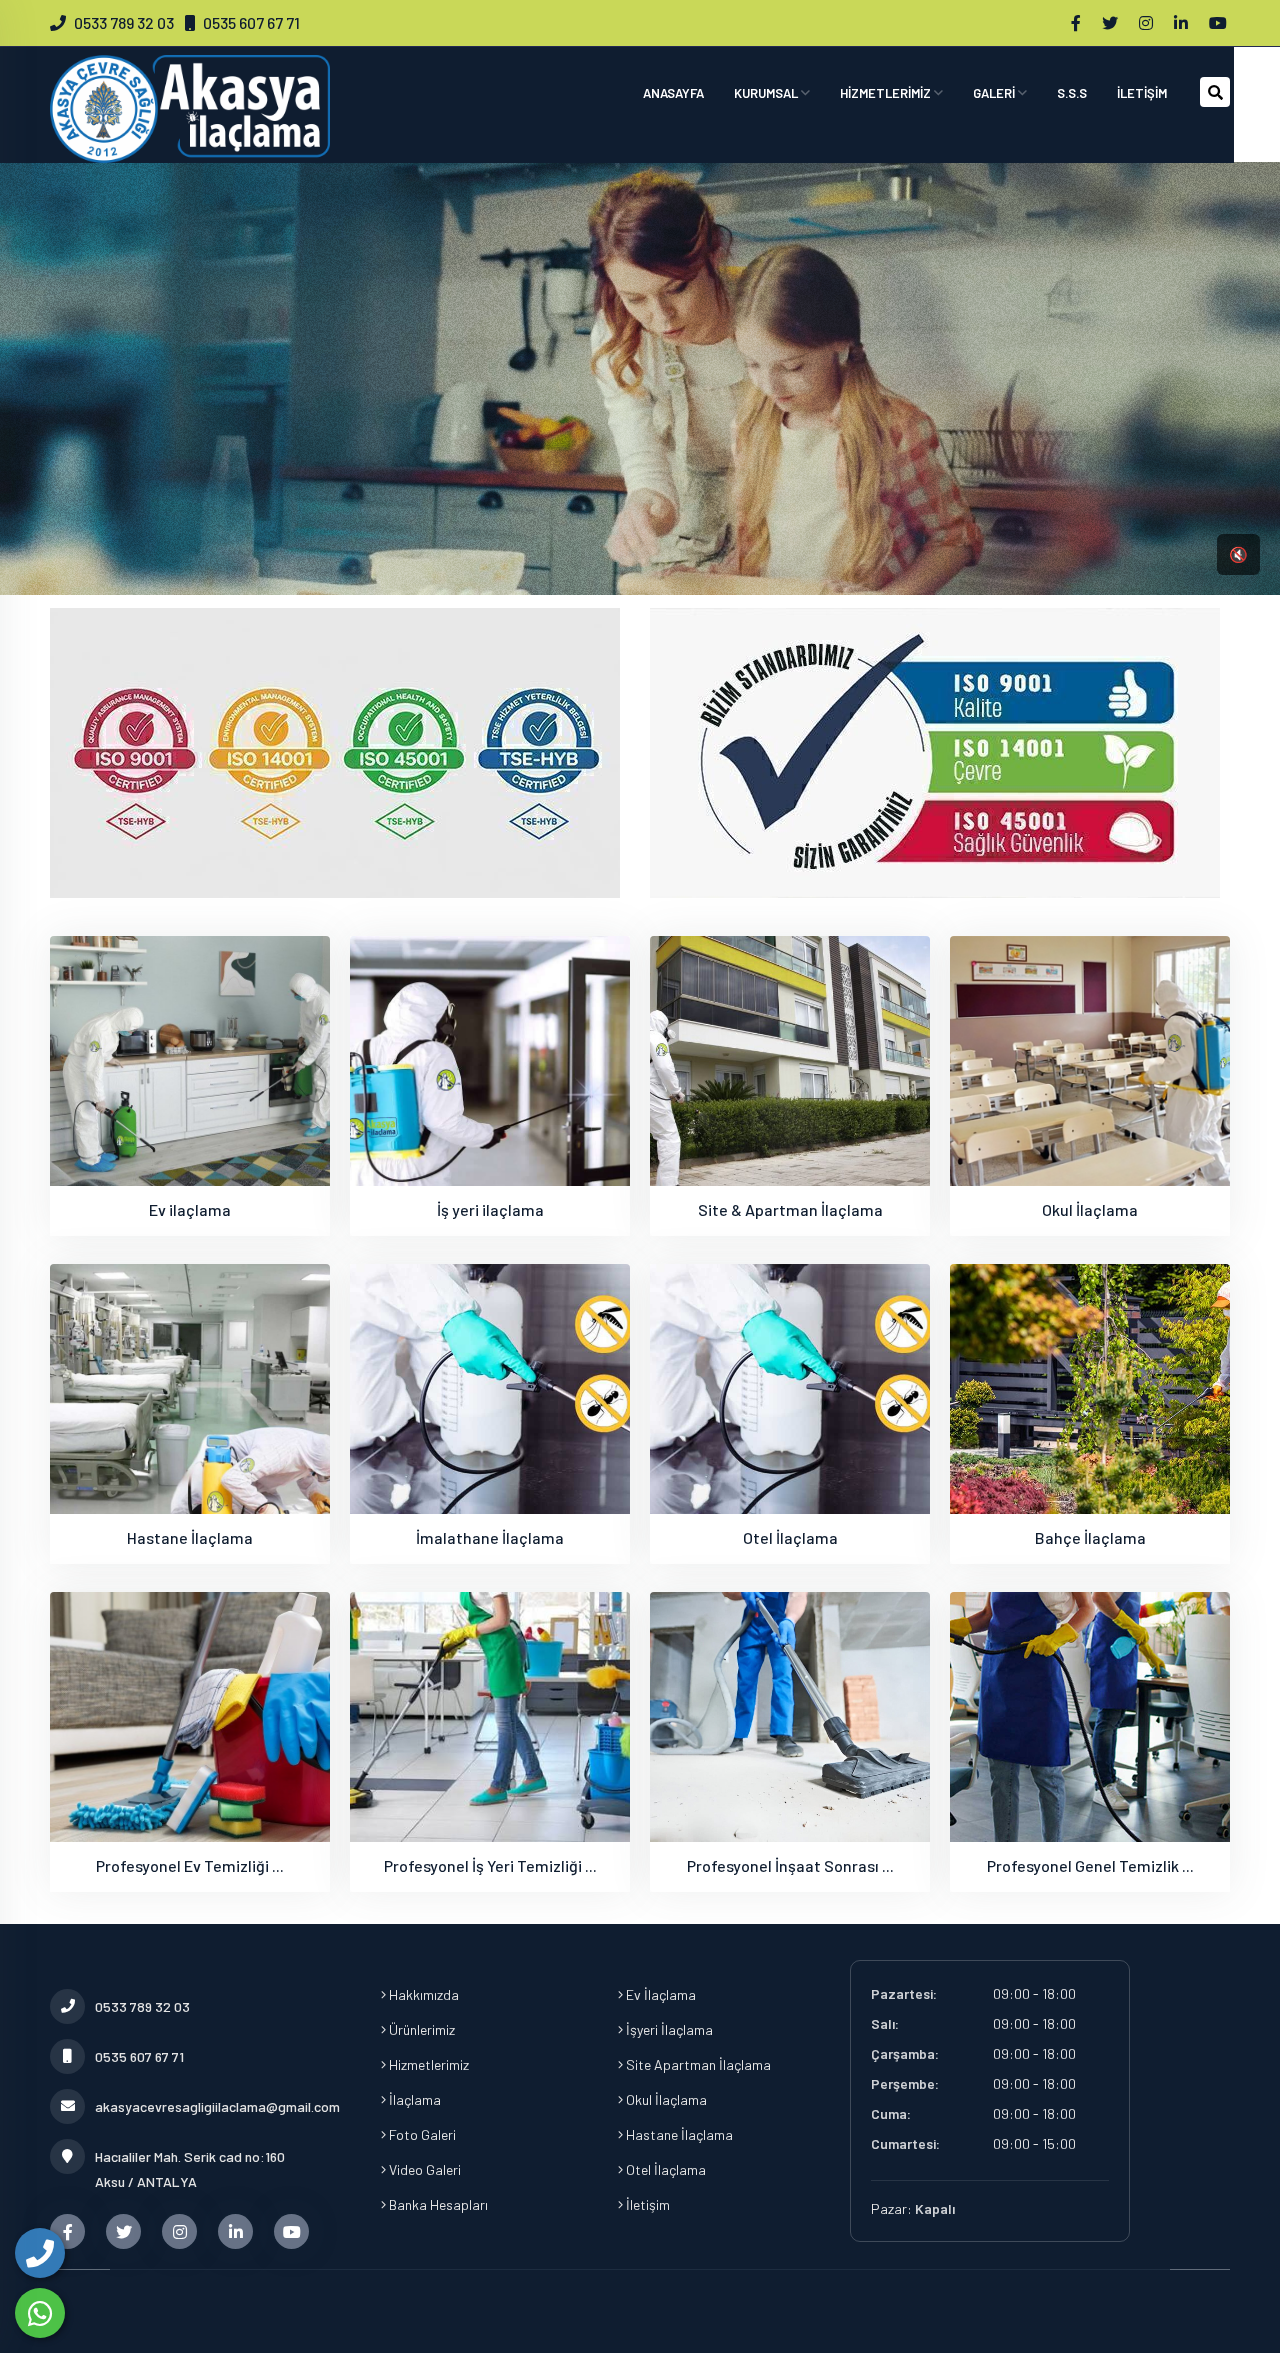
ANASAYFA (673, 93)
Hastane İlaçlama (190, 1537)
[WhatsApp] (40, 2313)
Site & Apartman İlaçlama (790, 1209)
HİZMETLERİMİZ (887, 93)
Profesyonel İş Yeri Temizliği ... (490, 1865)
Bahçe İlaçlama (1090, 1537)
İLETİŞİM (1142, 93)
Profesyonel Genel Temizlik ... (1090, 1865)
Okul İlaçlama (1090, 1209)
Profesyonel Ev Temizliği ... (190, 1865)
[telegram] (1111, 22)
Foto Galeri (421, 2134)
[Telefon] (40, 2253)
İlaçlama (413, 2099)
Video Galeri (423, 2169)
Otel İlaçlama (790, 1537)
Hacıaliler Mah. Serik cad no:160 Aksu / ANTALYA (190, 2169)
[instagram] (1147, 22)
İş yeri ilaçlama (490, 1209)
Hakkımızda (422, 1994)
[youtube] (1219, 22)
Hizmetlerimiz (427, 2064)
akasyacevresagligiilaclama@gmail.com (212, 2106)
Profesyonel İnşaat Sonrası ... (790, 1865)
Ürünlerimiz (420, 2029)
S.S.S (1072, 93)
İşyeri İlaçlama (668, 2029)
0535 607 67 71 (251, 22)
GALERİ (995, 93)
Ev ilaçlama (190, 1209)
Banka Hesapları (437, 2204)
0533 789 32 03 (124, 22)
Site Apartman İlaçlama (697, 2064)
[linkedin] (1182, 22)
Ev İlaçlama (659, 1994)
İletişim (646, 2204)
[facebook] (1077, 22)
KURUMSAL (767, 93)
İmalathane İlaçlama (490, 1537)
